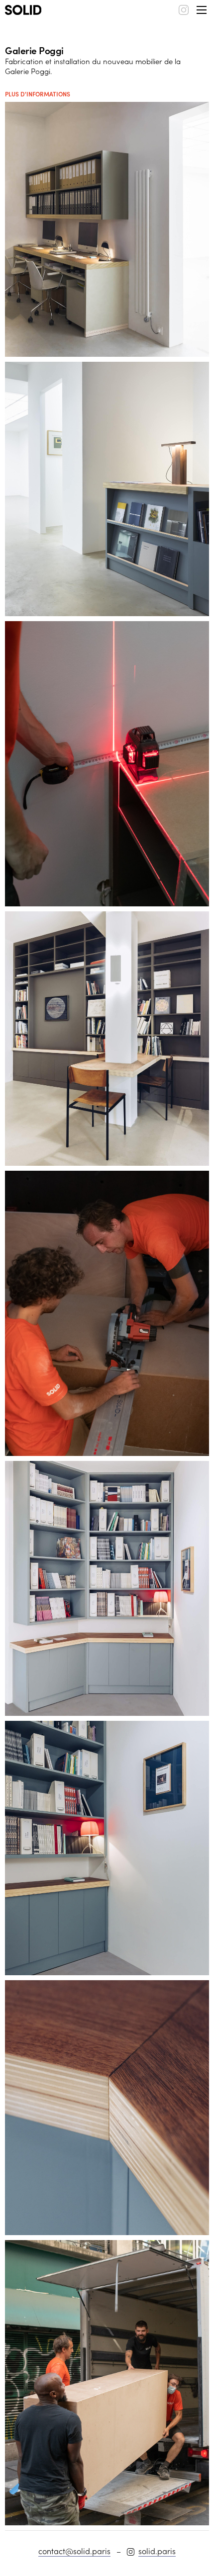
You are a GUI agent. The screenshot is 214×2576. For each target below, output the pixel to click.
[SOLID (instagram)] (184, 10)
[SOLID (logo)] (23, 10)
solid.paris (157, 2551)
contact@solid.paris (74, 2551)
